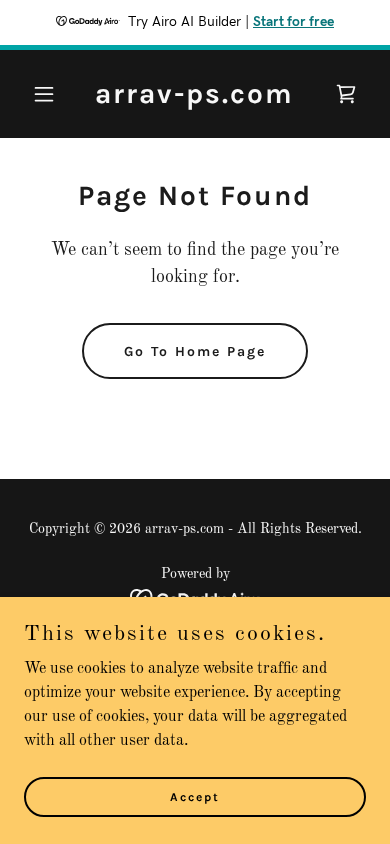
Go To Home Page (195, 351)
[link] (194, 99)
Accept (195, 796)
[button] (49, 94)
